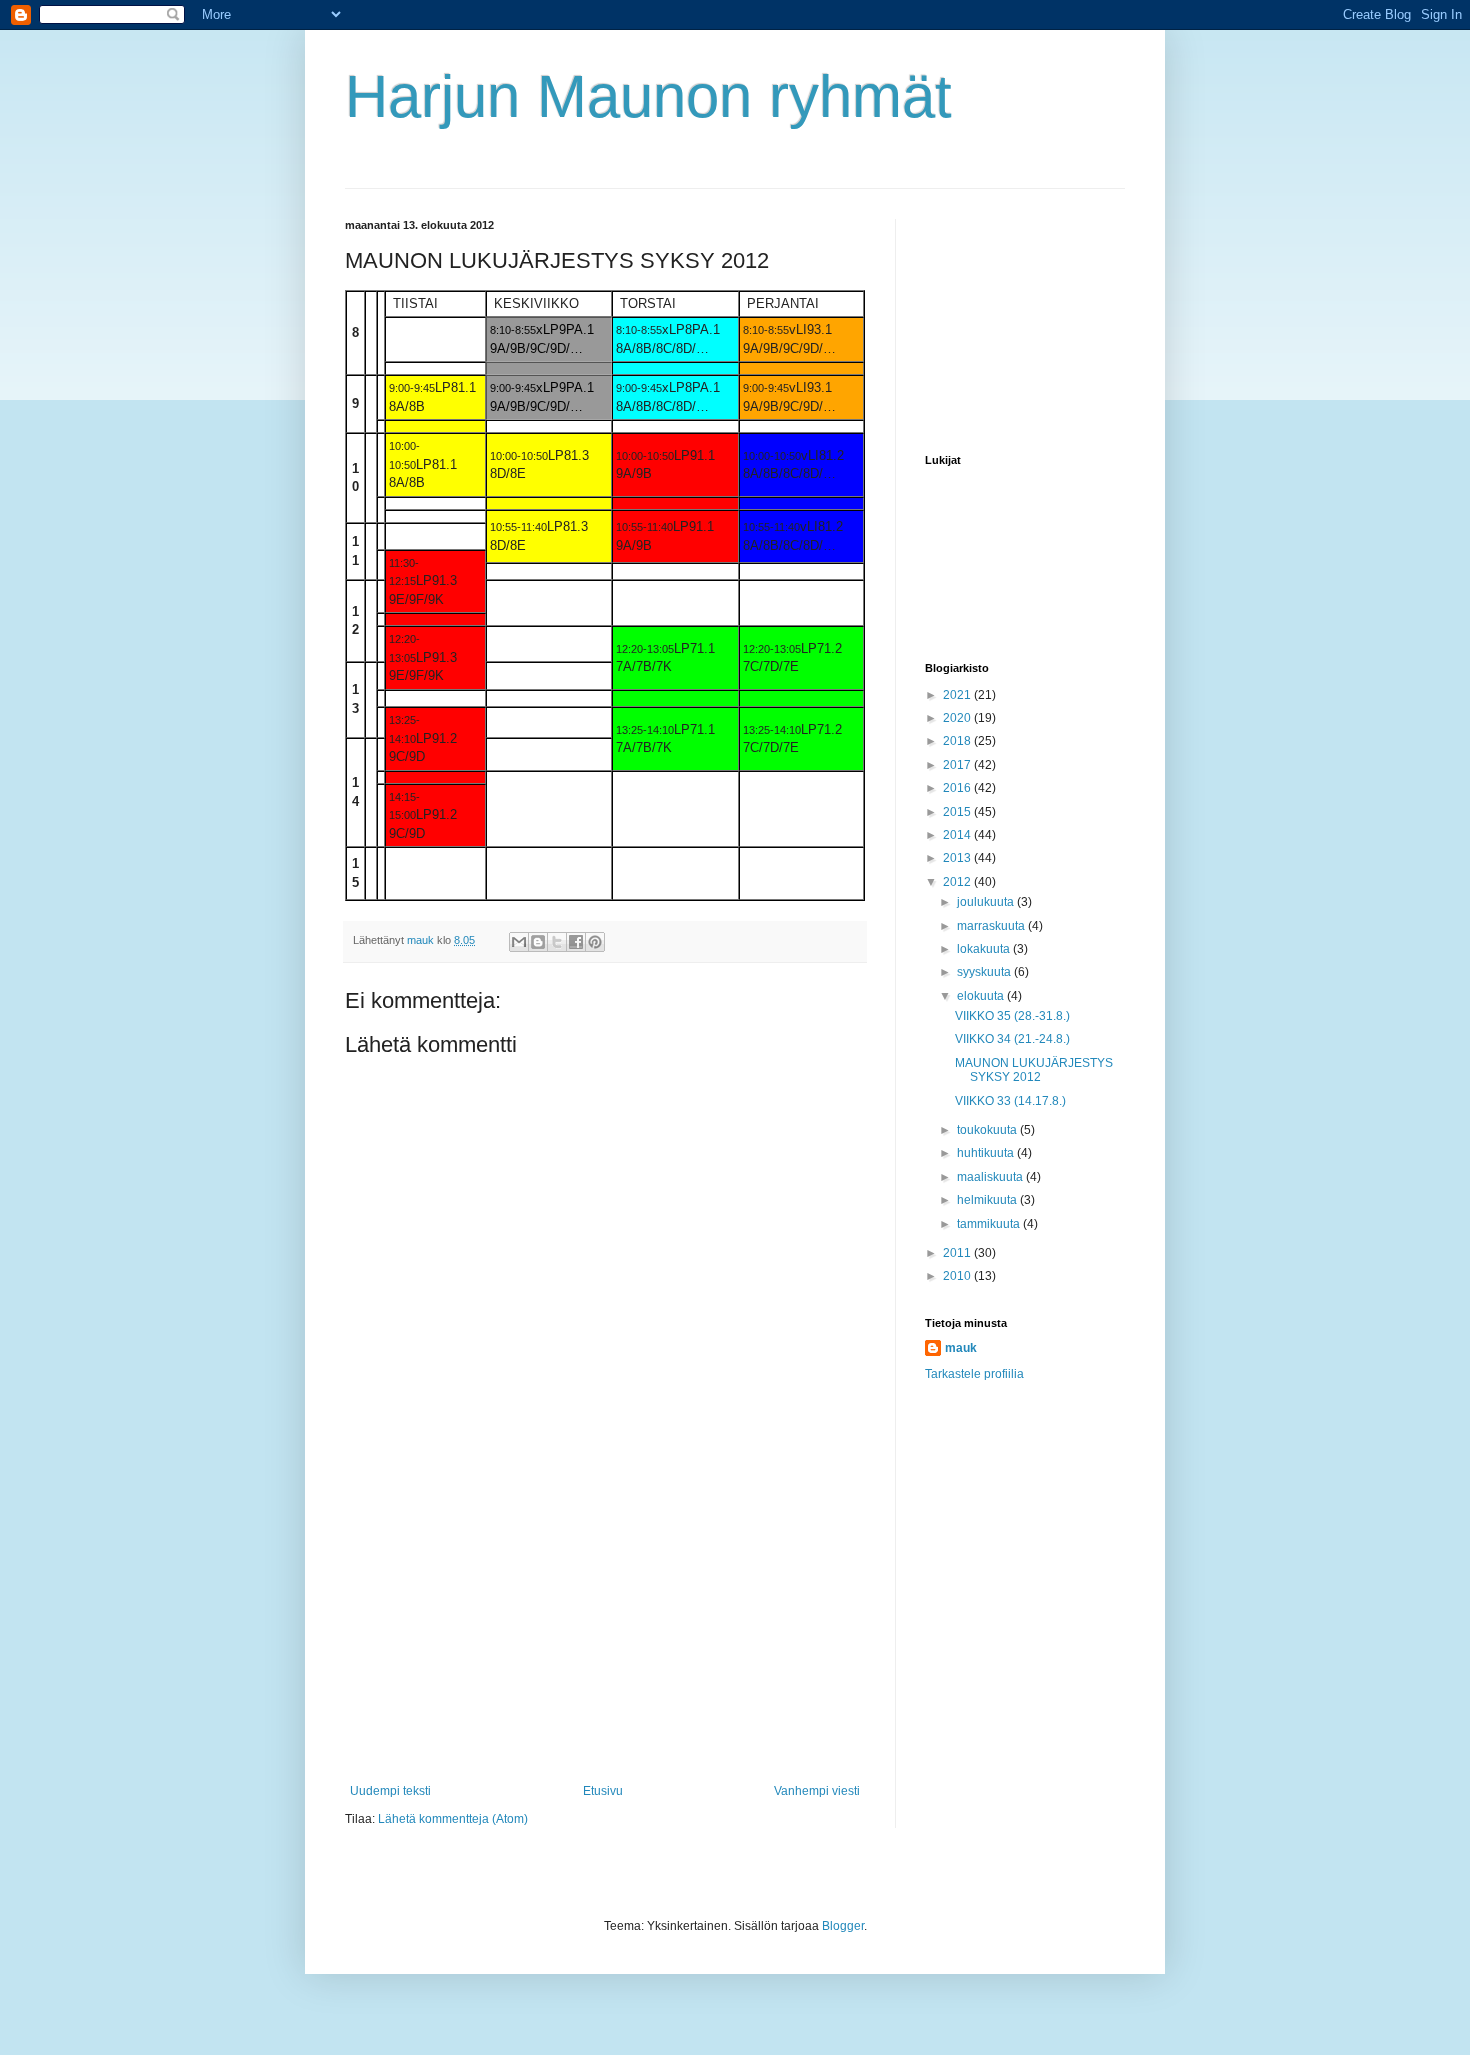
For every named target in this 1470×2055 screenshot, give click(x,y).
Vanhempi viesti (817, 1791)
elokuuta (982, 996)
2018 (958, 741)
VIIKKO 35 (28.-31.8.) (1012, 1016)
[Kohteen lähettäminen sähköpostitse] (519, 942)
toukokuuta (988, 1130)
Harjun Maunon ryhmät (648, 96)
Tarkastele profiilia (974, 1374)
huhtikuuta (987, 1153)
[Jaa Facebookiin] (576, 942)
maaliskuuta (991, 1177)
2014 (958, 835)
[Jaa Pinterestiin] (595, 942)
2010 (958, 1276)
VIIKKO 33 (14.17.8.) (1010, 1101)
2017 (958, 765)
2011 (958, 1253)
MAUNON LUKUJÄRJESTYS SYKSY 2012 (1034, 1070)
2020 (958, 718)
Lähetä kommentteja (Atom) (453, 1819)
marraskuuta (992, 926)
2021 (958, 695)
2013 (958, 858)
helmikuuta (988, 1200)
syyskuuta (985, 972)
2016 (958, 788)
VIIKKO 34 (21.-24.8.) (1012, 1039)
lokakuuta (985, 949)
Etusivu (603, 1791)
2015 (958, 812)
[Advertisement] (605, 1634)
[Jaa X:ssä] (557, 942)
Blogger (843, 1926)
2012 (958, 882)
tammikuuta (990, 1224)
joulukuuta (987, 902)
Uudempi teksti (390, 1791)
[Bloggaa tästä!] (538, 942)
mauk (961, 1348)
